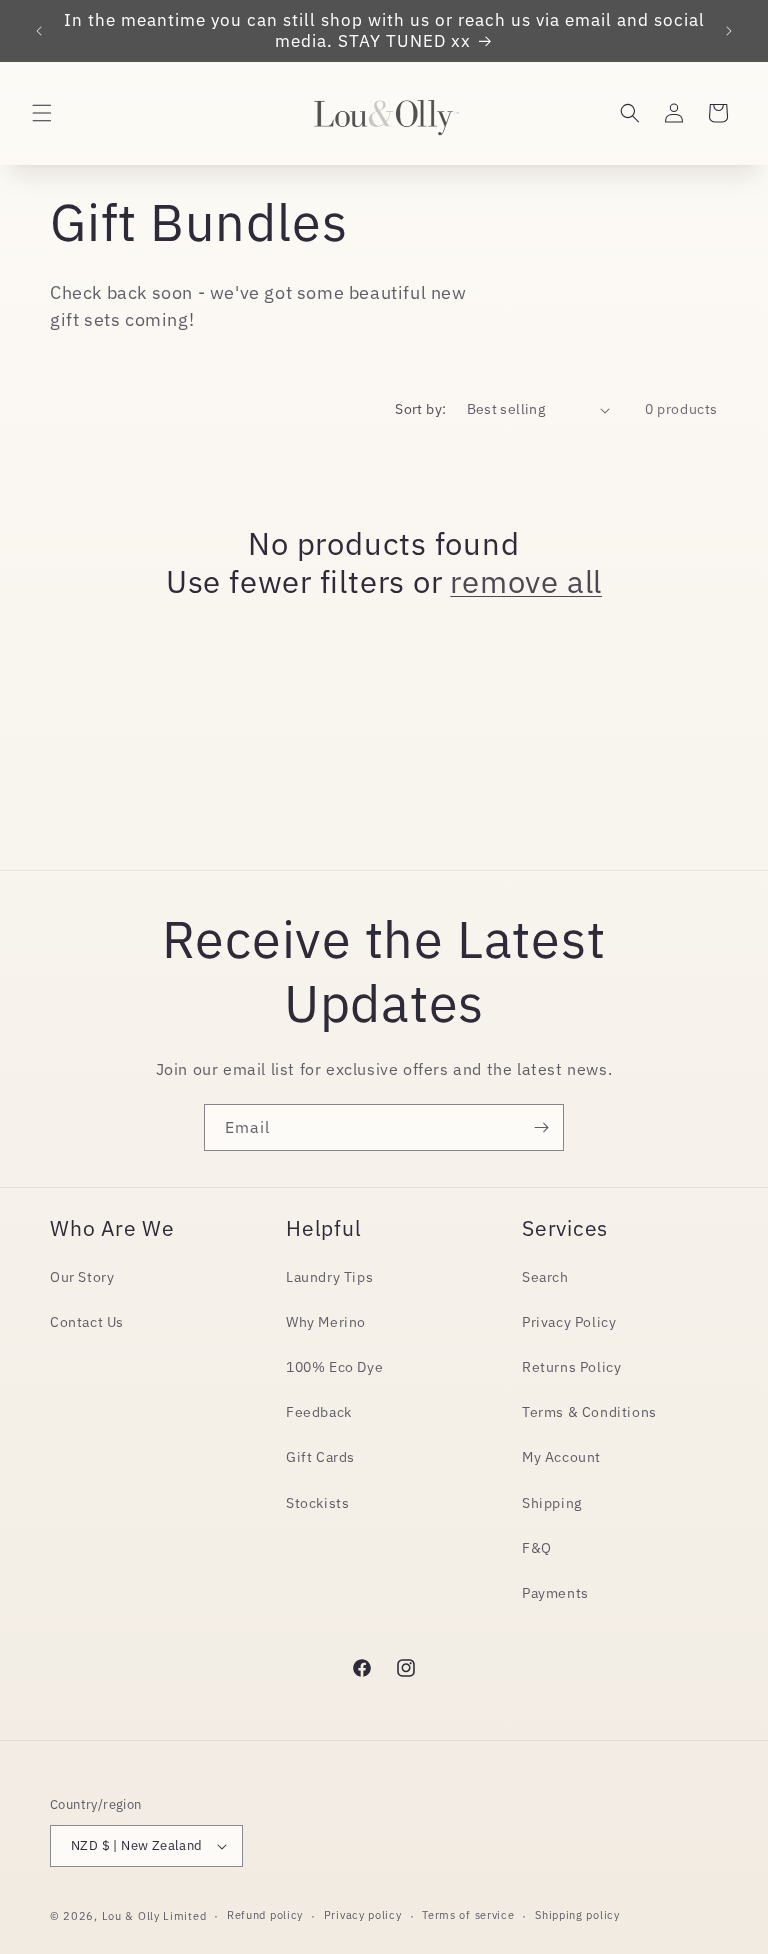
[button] (42, 113)
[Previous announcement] (39, 31)
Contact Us (87, 1322)
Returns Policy (571, 1367)
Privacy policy (363, 1915)
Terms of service (468, 1915)
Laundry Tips (329, 1277)
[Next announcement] (729, 31)
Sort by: (420, 409)
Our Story (82, 1277)
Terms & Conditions (589, 1412)
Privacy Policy (569, 1322)
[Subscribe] (541, 1127)
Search (545, 1277)
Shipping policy (577, 1915)
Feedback (319, 1412)
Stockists (317, 1503)
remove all (526, 582)
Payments (555, 1593)
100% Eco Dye (334, 1367)
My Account (561, 1457)
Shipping (552, 1503)
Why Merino (326, 1322)
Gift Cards (320, 1457)
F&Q (537, 1548)
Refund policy (265, 1915)
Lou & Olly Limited (154, 1916)
